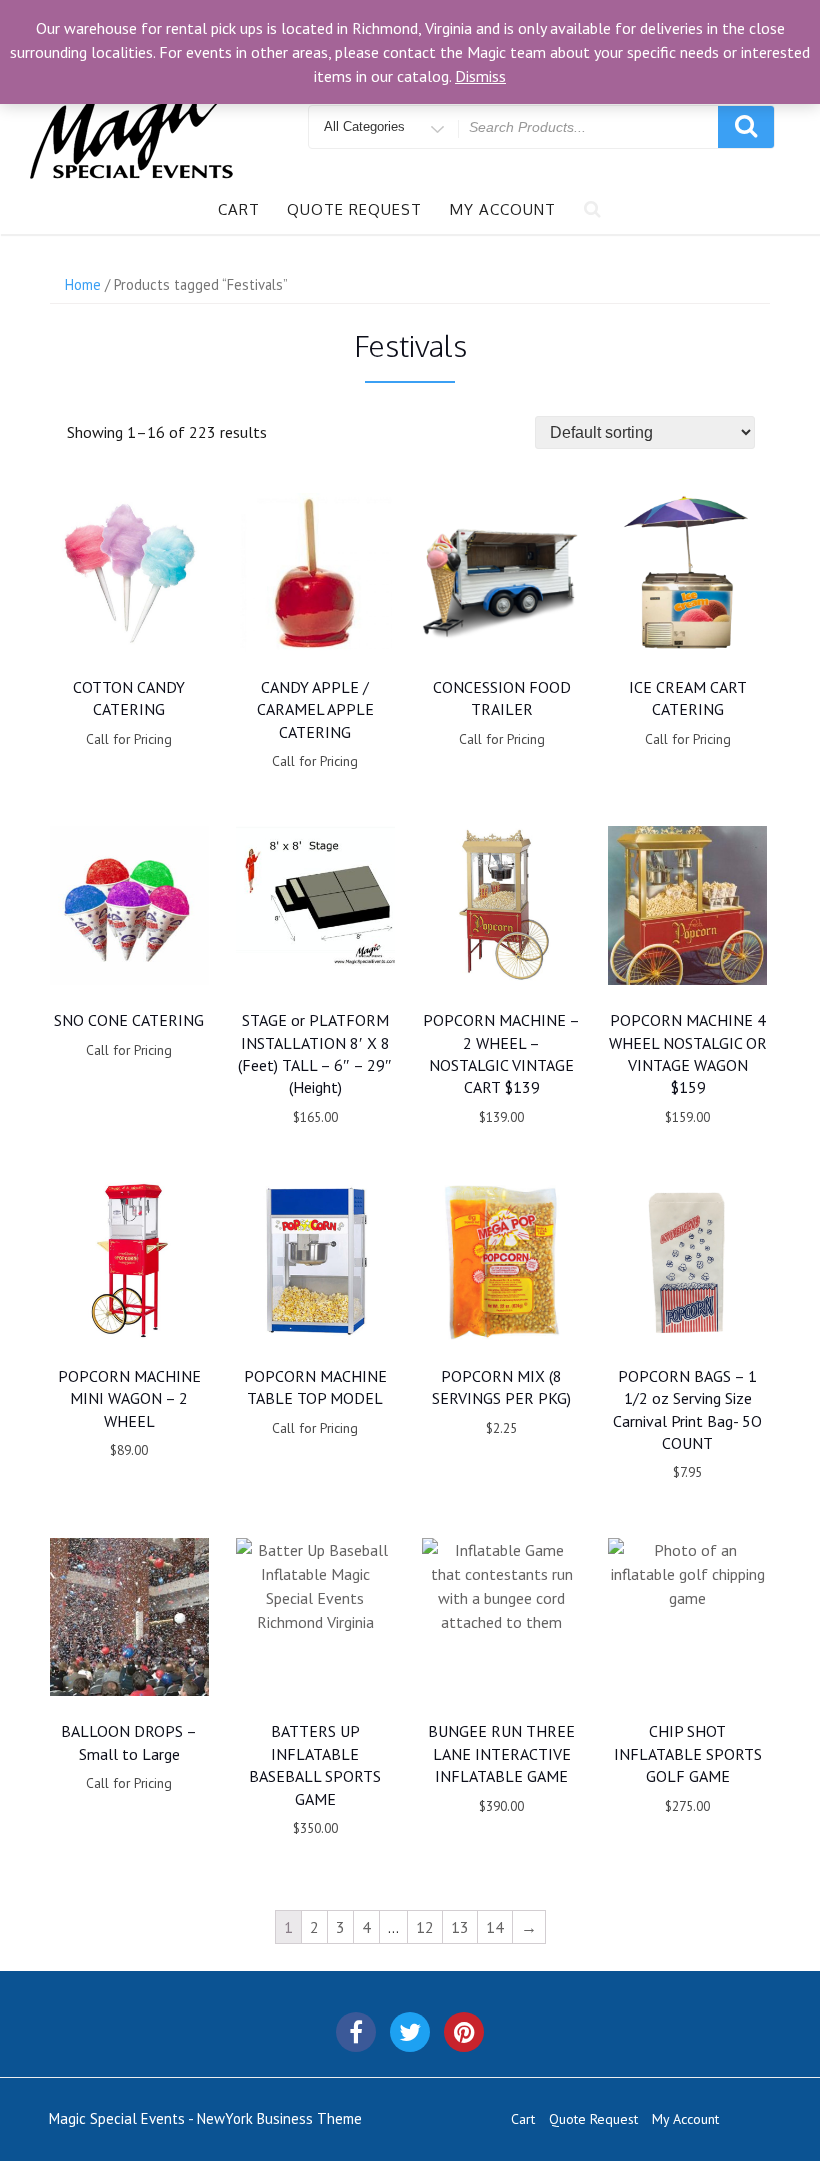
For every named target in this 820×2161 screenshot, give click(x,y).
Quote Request (354, 209)
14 (495, 1927)
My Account (503, 209)
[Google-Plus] (464, 2032)
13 (460, 1927)
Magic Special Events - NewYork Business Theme (205, 2118)
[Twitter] (410, 2032)
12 (425, 1927)
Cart (239, 209)
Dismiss (480, 76)
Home (83, 284)
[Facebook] (356, 2032)
